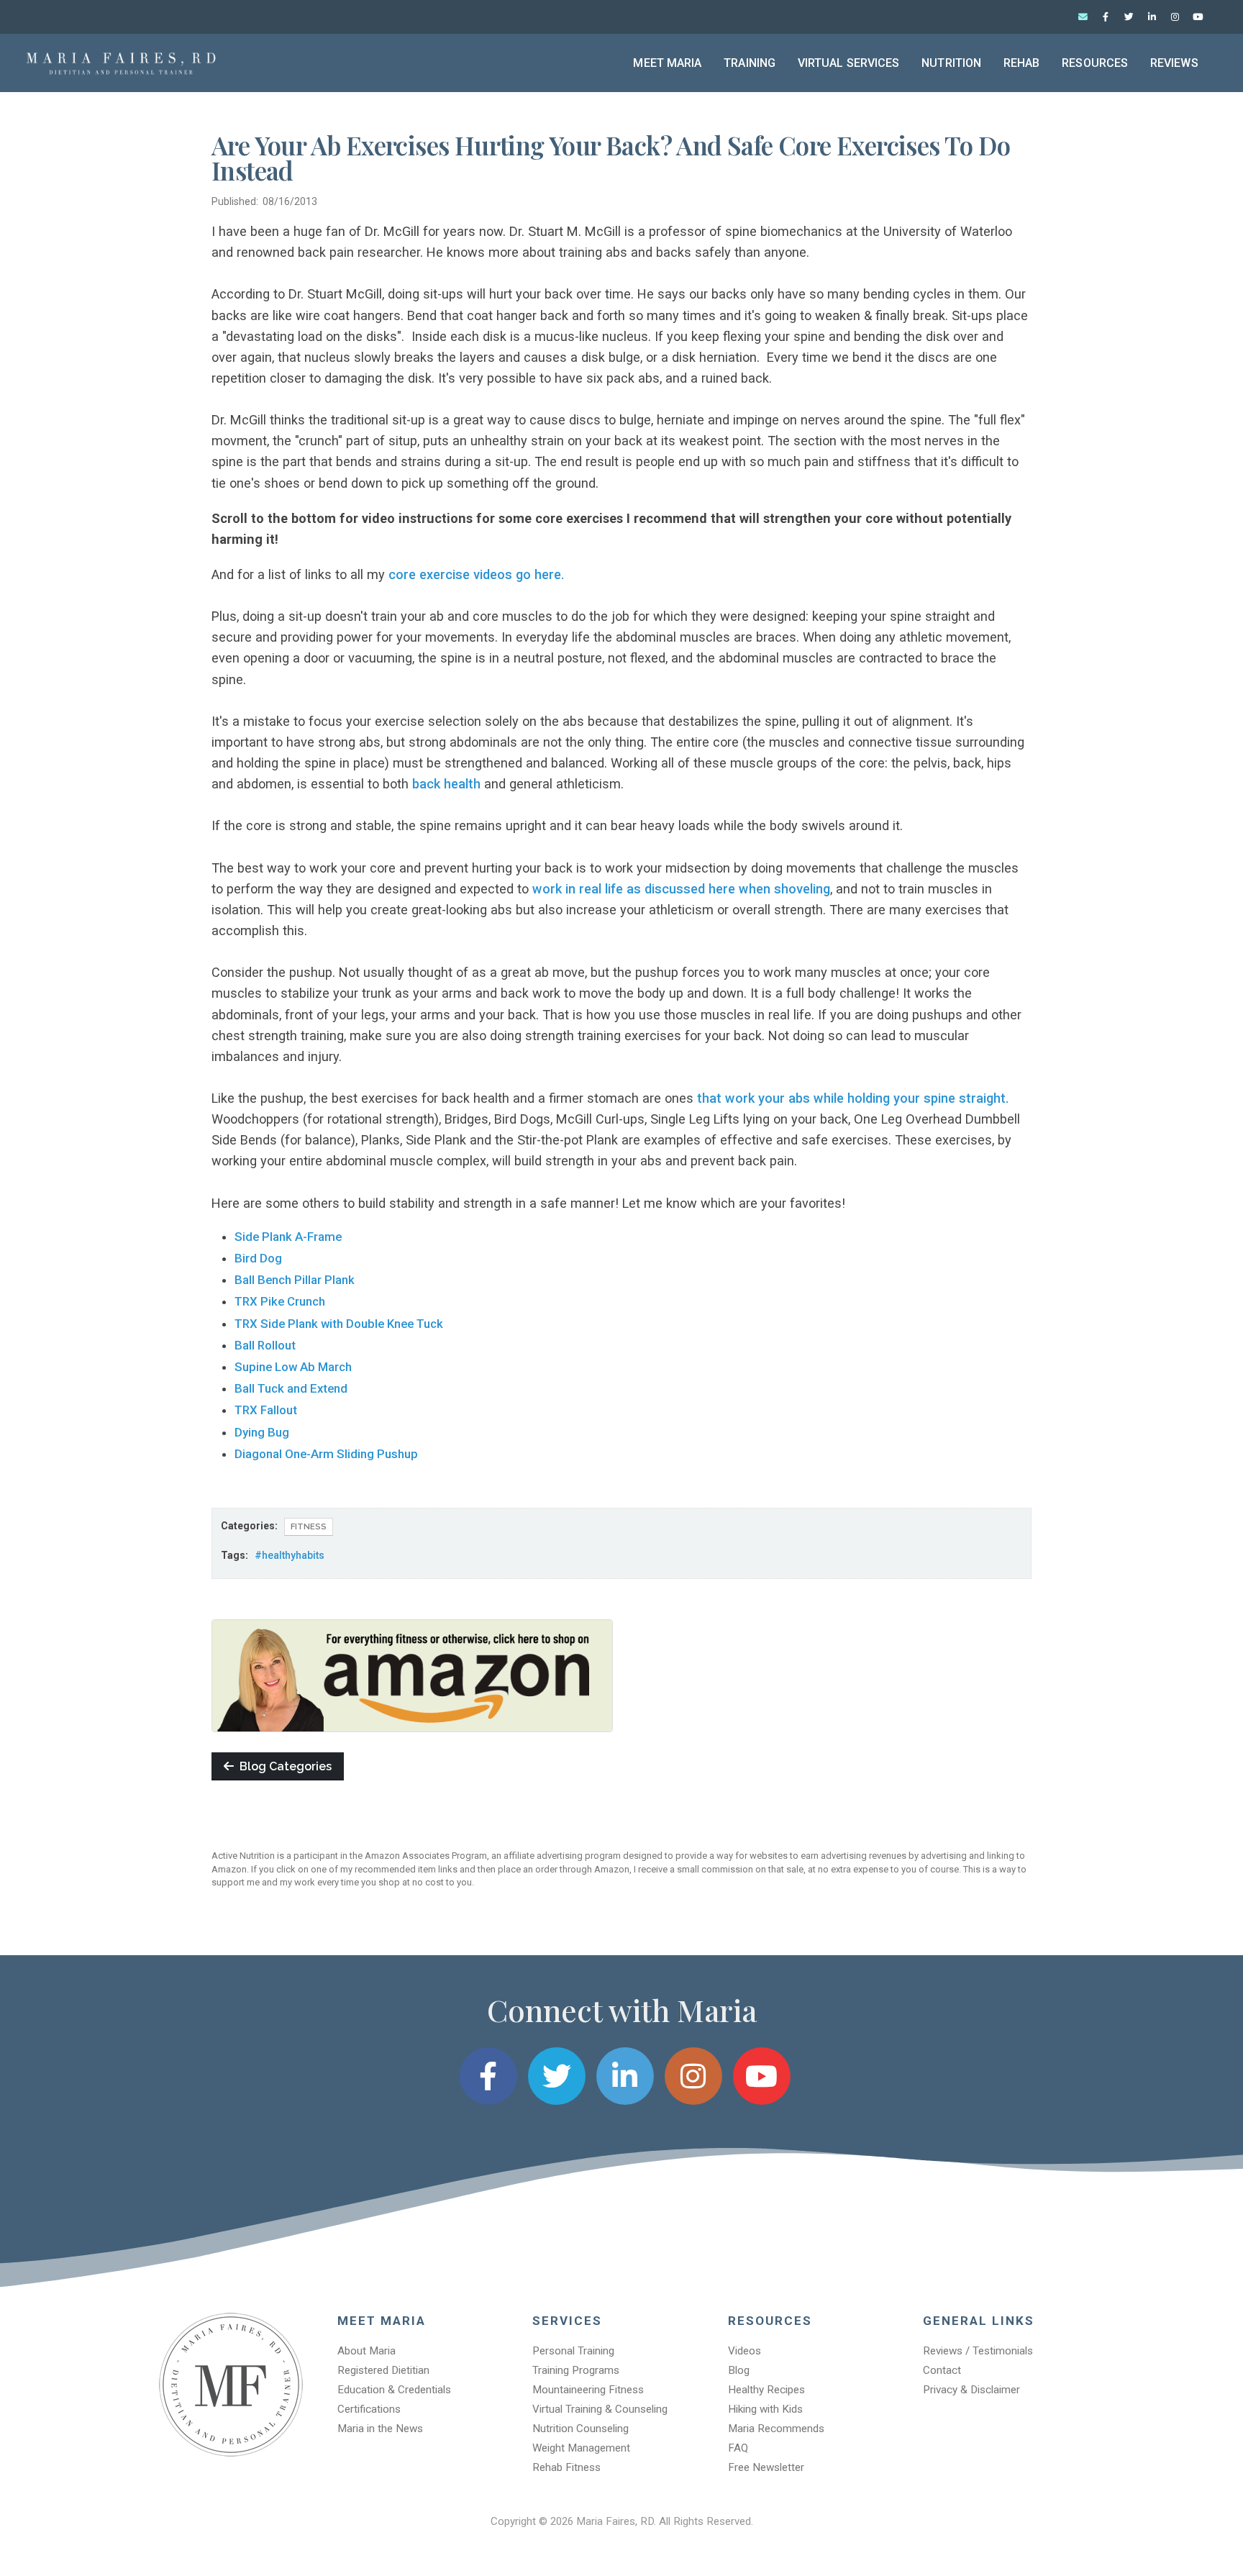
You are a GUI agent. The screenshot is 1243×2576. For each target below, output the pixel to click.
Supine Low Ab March (293, 1367)
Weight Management (581, 2448)
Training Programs (576, 2370)
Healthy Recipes (766, 2390)
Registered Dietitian (383, 2370)
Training (750, 63)
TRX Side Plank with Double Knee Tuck (339, 1324)
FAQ (738, 2448)
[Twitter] (1129, 17)
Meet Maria (667, 63)
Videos (745, 2351)
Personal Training (573, 2351)
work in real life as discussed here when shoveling (681, 889)
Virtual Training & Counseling (600, 2409)
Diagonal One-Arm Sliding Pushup (328, 1454)
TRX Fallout (266, 1410)
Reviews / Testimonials (978, 2351)
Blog (739, 2370)
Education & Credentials (394, 2390)
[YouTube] (1198, 17)
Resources (1095, 63)
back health (446, 784)
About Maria (366, 2351)
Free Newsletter (766, 2467)
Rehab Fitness (566, 2467)
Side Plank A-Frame (288, 1237)
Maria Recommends (776, 2429)
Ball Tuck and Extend (291, 1388)
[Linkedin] (1152, 17)
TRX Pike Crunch (280, 1301)
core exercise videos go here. (477, 574)
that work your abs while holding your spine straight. (853, 1098)
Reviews (1174, 63)
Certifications (369, 2409)
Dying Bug (262, 1432)
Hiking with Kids (765, 2409)
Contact (942, 2370)
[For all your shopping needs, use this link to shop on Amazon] (412, 1675)
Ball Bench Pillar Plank (295, 1280)
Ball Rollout (265, 1345)
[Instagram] (1175, 17)
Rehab (1022, 63)
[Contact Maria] (1083, 17)
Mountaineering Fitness (588, 2390)
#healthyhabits (290, 1555)
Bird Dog (258, 1258)
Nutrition (951, 63)
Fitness (309, 1526)
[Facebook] (1106, 17)
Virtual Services (849, 63)
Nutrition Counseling (580, 2429)
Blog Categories (283, 1766)
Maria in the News (380, 2429)
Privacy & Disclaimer (971, 2390)
